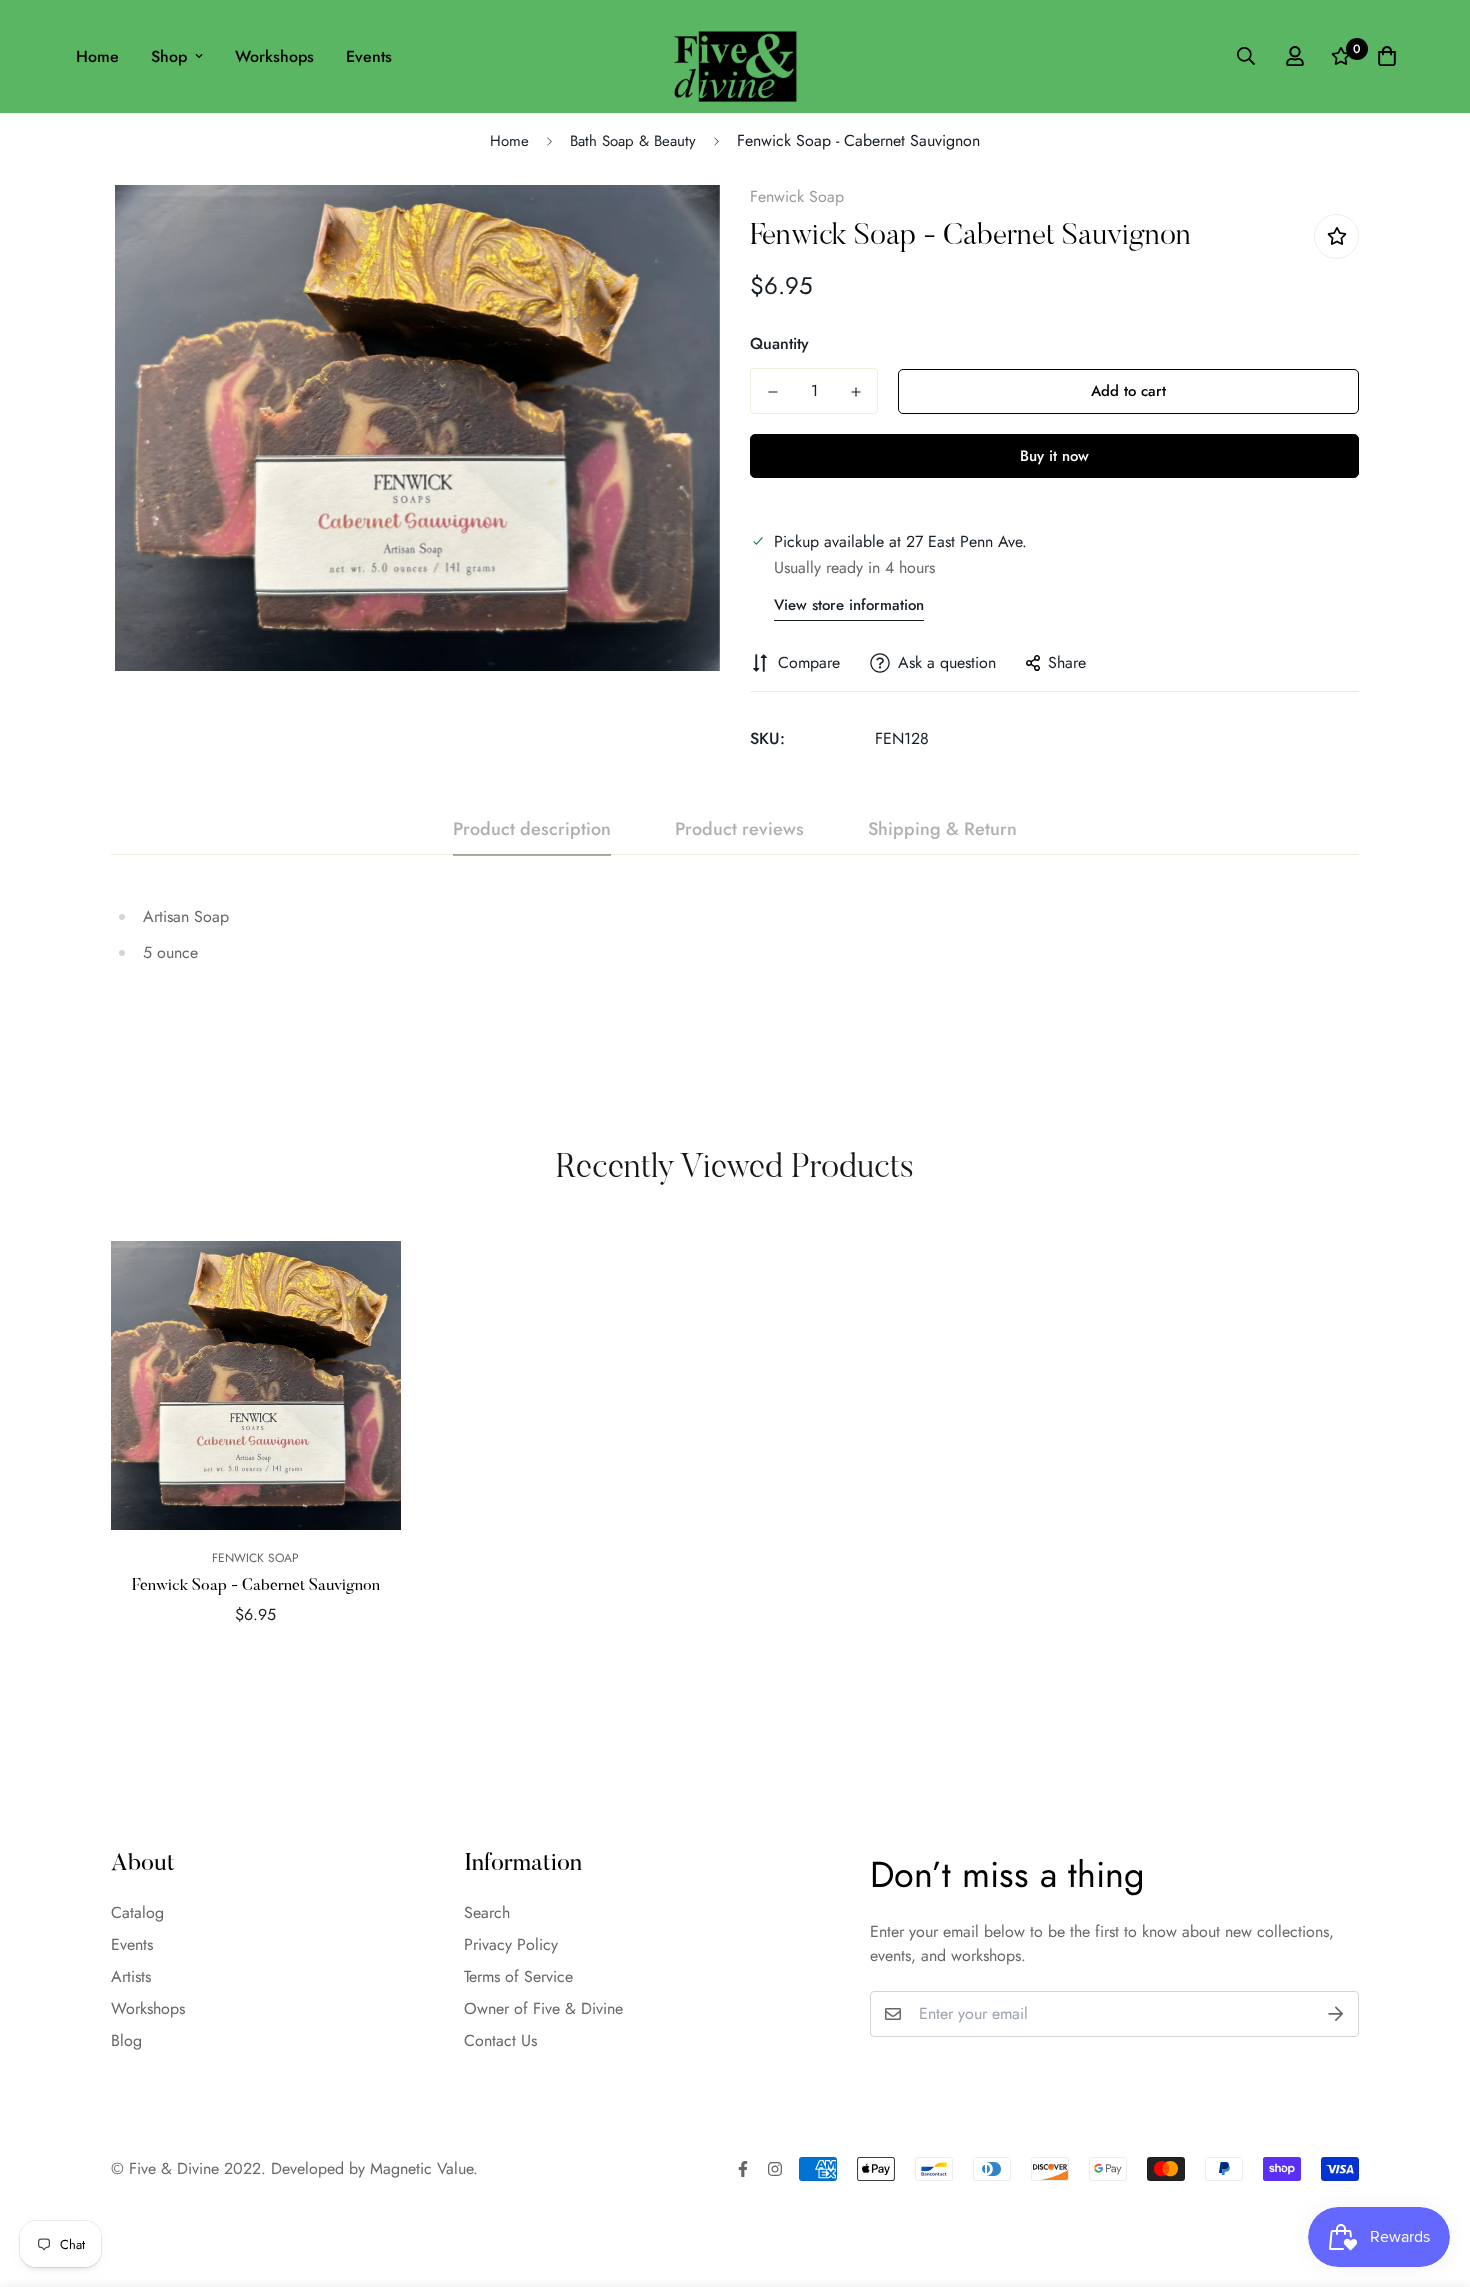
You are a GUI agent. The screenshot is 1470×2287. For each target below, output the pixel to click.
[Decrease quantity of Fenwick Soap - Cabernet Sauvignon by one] (772, 392)
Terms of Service (518, 1976)
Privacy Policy (511, 1944)
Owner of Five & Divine (543, 2008)
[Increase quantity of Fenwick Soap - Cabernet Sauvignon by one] (855, 392)
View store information (849, 605)
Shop (169, 56)
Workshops (274, 56)
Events (369, 56)
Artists (131, 1976)
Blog (126, 2040)
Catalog (137, 1912)
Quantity (779, 343)
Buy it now (1054, 456)
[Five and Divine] (735, 56)
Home (97, 56)
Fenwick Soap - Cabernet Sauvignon (256, 1586)
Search (487, 1912)
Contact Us (500, 2040)
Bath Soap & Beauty (633, 141)
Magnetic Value (421, 2168)
